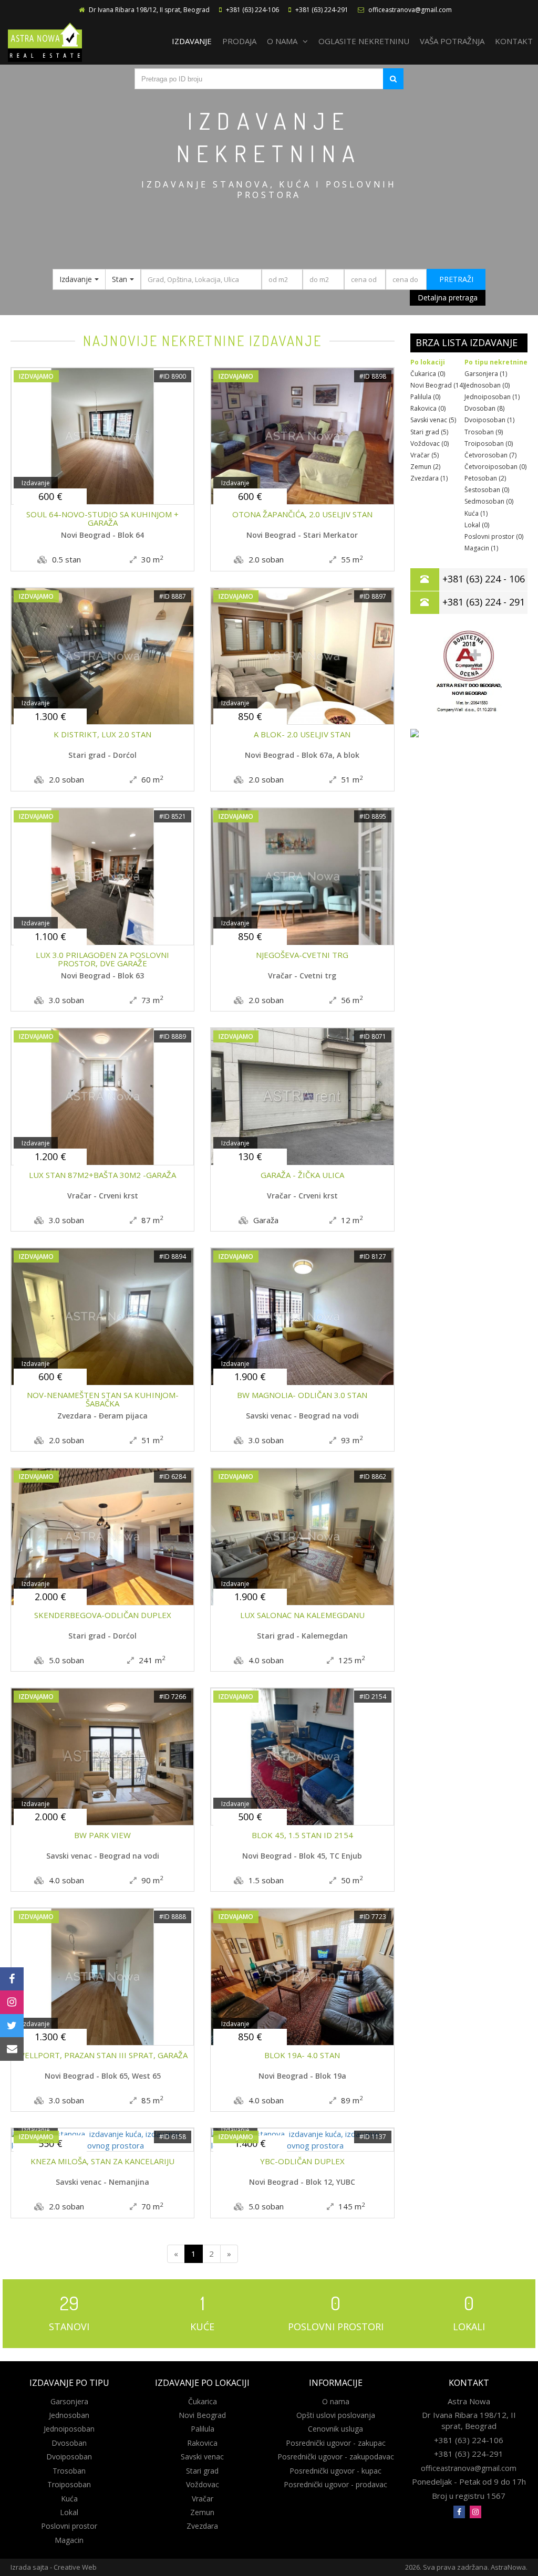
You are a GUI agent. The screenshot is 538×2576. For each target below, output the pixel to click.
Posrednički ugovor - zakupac (336, 2443)
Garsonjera (69, 2401)
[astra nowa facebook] (459, 2512)
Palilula (203, 2429)
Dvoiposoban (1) (489, 420)
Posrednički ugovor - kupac (335, 2471)
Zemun (202, 2512)
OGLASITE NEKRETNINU (364, 41)
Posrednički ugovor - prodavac (335, 2484)
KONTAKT (514, 41)
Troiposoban (69, 2484)
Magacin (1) (481, 548)
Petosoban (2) (485, 478)
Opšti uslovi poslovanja (336, 2415)
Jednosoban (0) (487, 385)
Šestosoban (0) (487, 490)
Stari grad (202, 2471)
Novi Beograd (202, 2415)
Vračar (203, 2499)
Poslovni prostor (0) (494, 536)
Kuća (69, 2499)
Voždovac (203, 2484)
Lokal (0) (477, 525)
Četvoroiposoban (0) (495, 467)
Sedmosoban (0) (489, 501)
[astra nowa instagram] (475, 2512)
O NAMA (282, 41)
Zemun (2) (425, 467)
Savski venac (202, 2457)
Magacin (69, 2540)
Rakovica (202, 2443)
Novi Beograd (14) (437, 385)
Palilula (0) (425, 397)
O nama (336, 2401)
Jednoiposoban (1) (492, 397)
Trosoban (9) (484, 432)
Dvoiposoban (69, 2457)
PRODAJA (239, 41)
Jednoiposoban (69, 2429)
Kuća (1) (476, 513)
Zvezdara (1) (429, 478)
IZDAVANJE (192, 41)
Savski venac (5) (433, 420)
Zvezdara (202, 2526)
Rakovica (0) (428, 408)
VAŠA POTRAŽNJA (452, 41)
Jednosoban (69, 2415)
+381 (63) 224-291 (322, 10)
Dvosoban (69, 2443)
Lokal (69, 2512)
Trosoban (69, 2471)
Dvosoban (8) (484, 408)
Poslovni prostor (69, 2526)
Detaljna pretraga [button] (448, 298)
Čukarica (203, 2401)
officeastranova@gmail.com (410, 10)
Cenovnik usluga (335, 2429)
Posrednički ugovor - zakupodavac (336, 2457)
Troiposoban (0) (489, 444)
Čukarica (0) (428, 374)
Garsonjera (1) (486, 374)
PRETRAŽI (456, 279)
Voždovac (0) (430, 444)
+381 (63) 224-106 (252, 10)
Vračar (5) (425, 455)
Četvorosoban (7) (490, 455)
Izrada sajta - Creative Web (54, 2567)
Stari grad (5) (429, 432)
